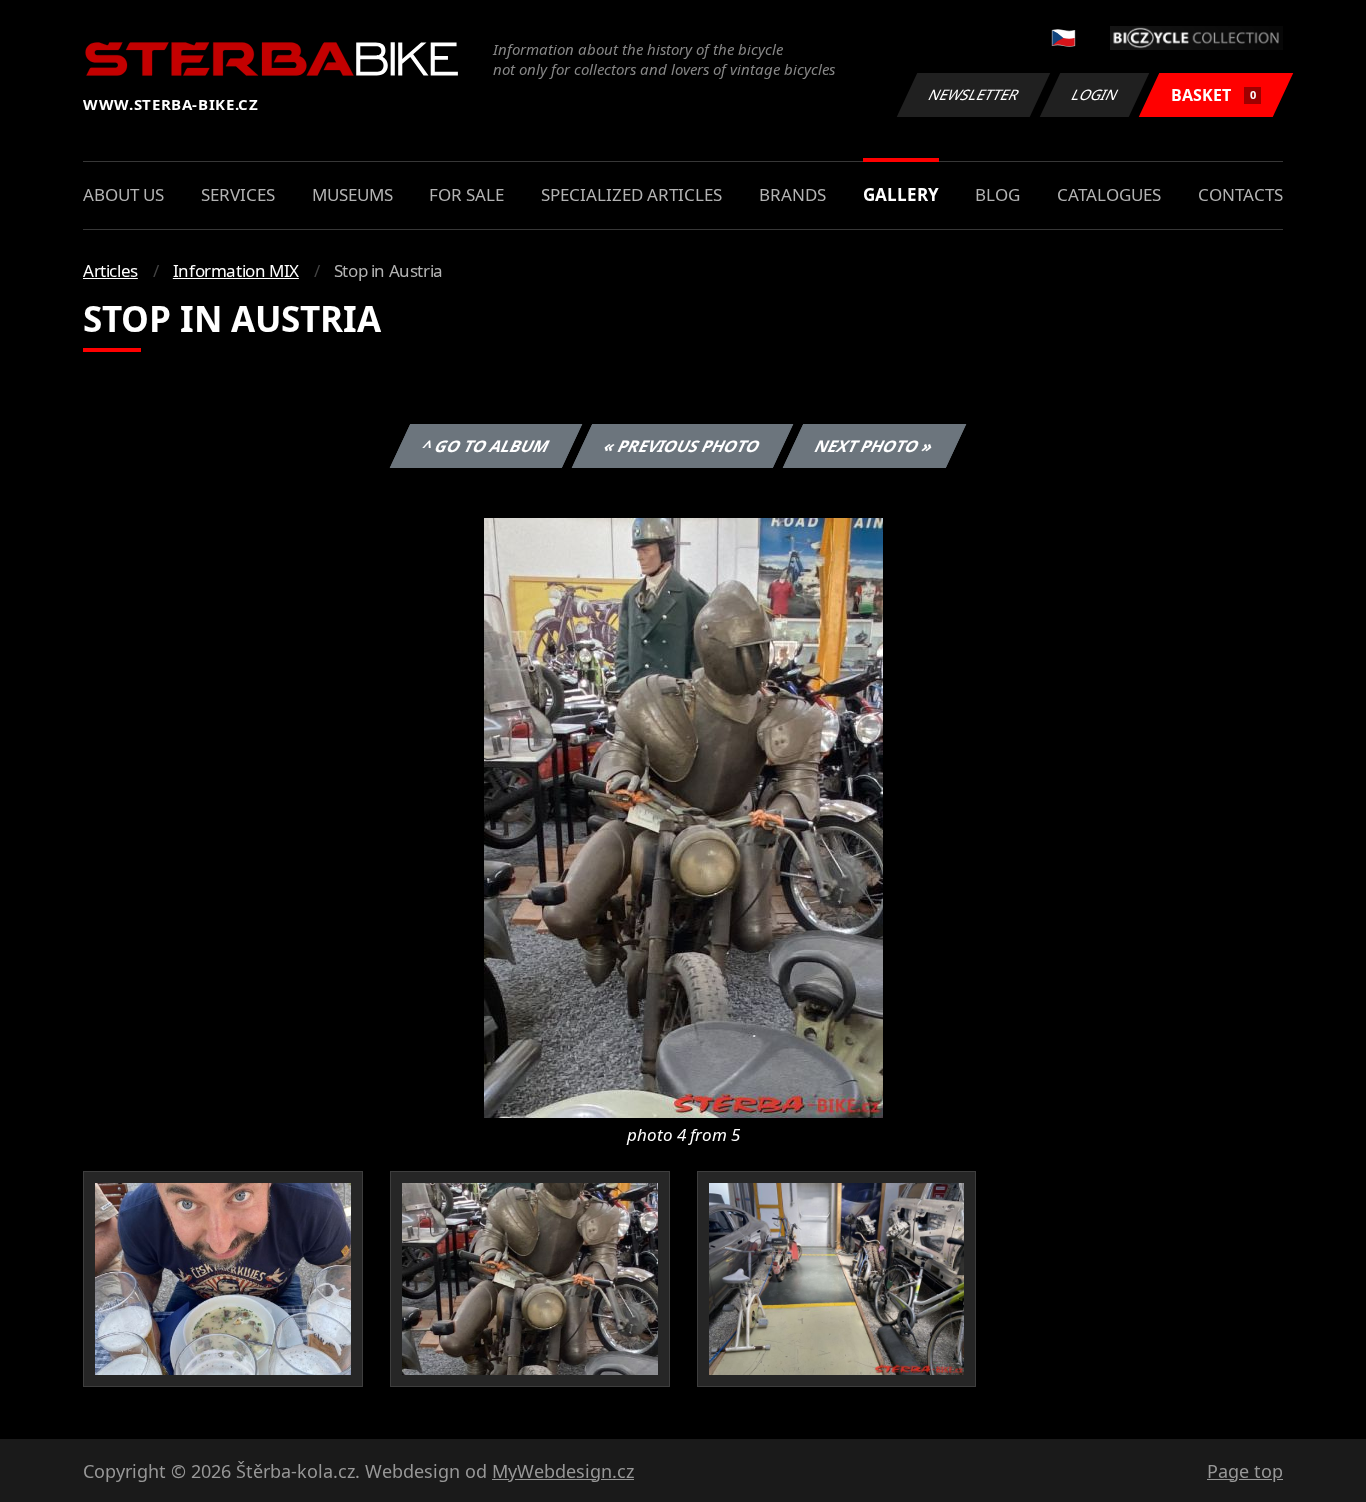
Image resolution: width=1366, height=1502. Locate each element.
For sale (466, 194)
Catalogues (1109, 194)
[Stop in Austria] (683, 816)
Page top (1245, 1471)
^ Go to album (486, 446)
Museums (352, 194)
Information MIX (236, 270)
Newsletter (974, 94)
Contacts (1240, 194)
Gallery (901, 194)
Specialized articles (631, 194)
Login (1095, 94)
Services (238, 194)
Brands (792, 194)
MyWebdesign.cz (563, 1471)
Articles (110, 270)
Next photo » (874, 446)
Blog (997, 194)
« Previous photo (682, 446)
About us (123, 194)
